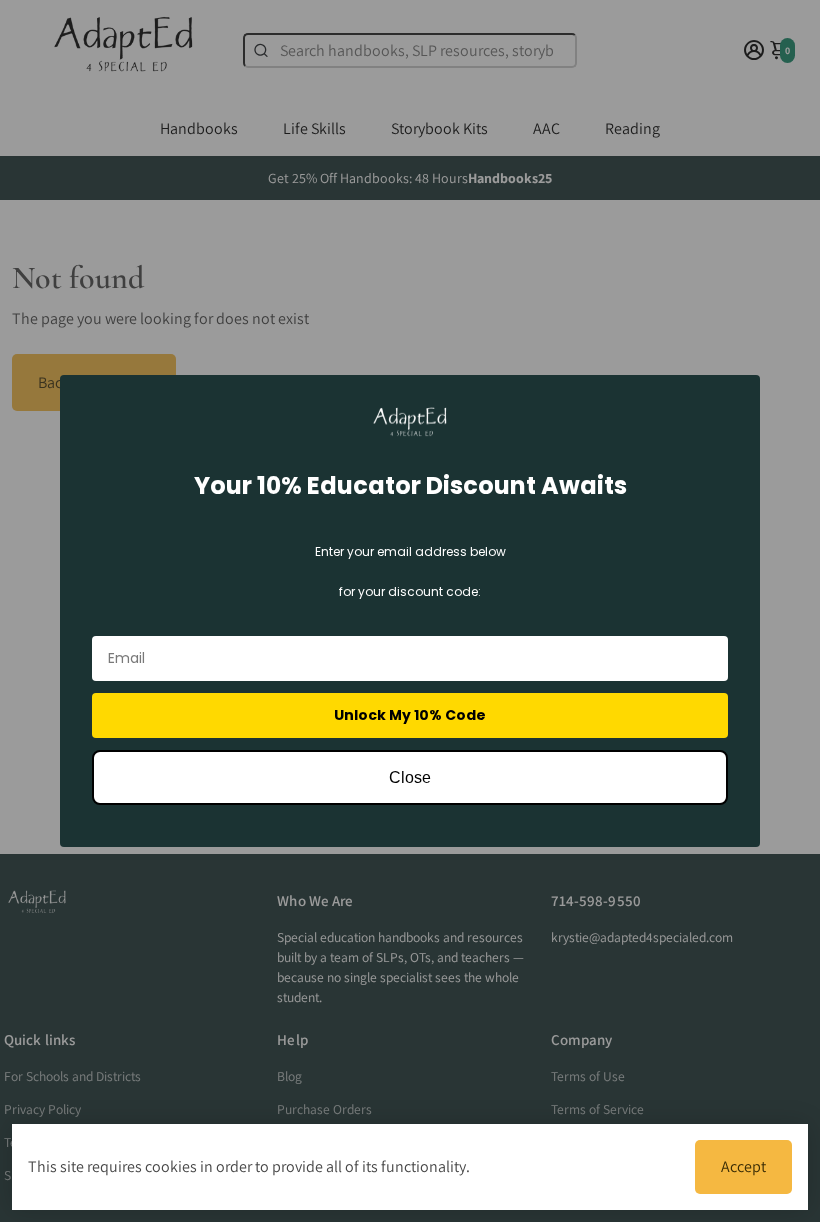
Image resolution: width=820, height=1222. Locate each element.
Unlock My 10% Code (410, 715)
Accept (743, 1166)
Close (410, 777)
